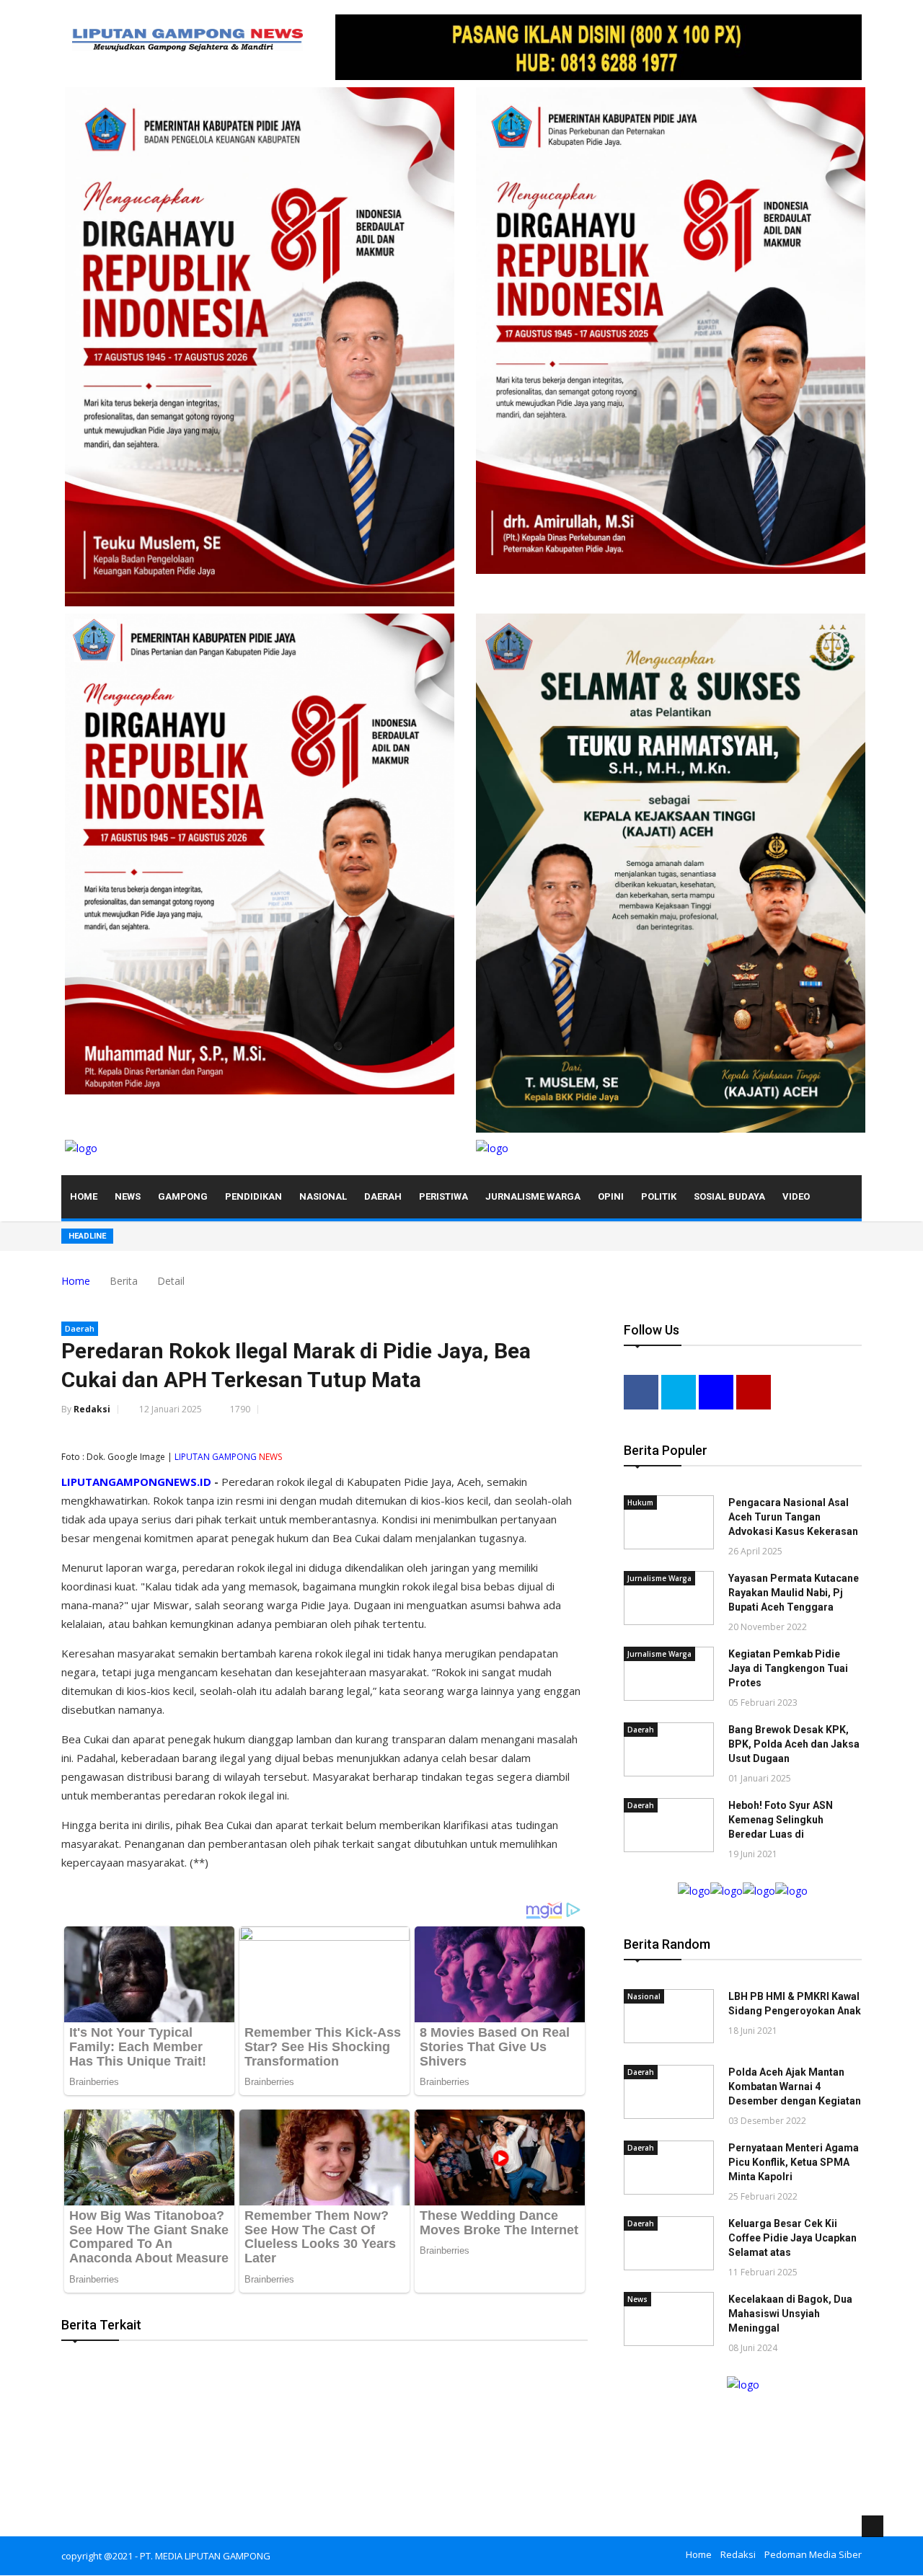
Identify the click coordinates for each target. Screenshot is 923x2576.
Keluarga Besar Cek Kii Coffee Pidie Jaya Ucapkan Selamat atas (792, 2238)
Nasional (323, 1196)
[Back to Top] (873, 2526)
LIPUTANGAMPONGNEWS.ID (136, 1482)
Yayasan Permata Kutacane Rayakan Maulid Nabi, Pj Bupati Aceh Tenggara (794, 1593)
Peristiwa (443, 1196)
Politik (659, 1196)
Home (84, 1196)
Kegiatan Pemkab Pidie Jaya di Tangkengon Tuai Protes (788, 1668)
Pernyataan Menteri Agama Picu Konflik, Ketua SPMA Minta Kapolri (794, 2162)
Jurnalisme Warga (533, 1196)
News (128, 1196)
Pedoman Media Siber (813, 2554)
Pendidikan (253, 1196)
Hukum (640, 1502)
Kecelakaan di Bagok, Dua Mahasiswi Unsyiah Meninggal (790, 2314)
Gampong (183, 1196)
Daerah (383, 1196)
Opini (611, 1196)
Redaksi (92, 1409)
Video (796, 1196)
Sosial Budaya (729, 1196)
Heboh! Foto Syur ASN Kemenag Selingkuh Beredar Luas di (781, 1820)
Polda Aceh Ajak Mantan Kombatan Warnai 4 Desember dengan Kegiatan (795, 2086)
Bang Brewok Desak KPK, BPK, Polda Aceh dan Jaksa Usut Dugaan (794, 1744)
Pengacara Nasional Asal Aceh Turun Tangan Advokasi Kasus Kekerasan (793, 1517)
